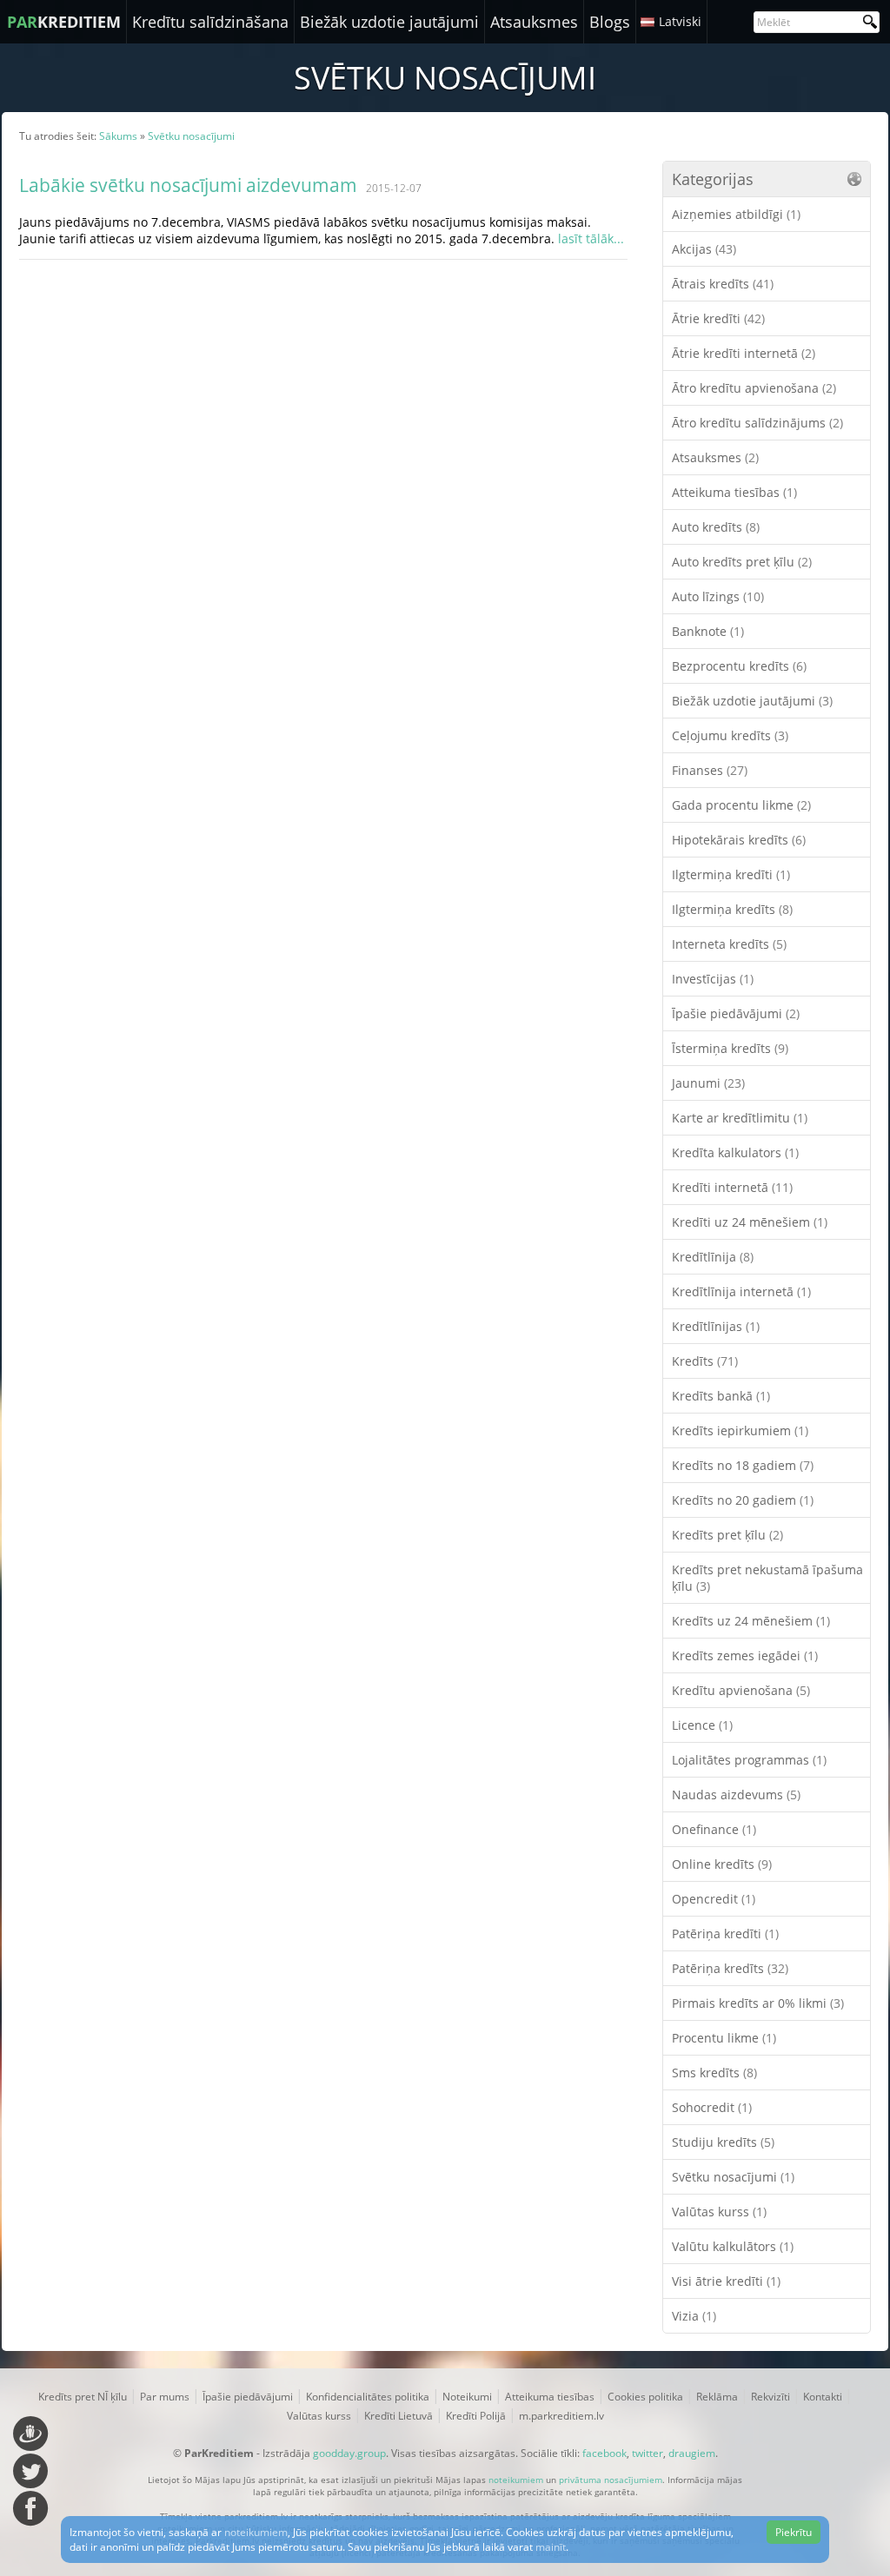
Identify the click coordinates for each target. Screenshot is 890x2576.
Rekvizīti (770, 2397)
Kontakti (823, 2397)
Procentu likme (724, 2038)
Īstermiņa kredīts (730, 1048)
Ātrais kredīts (723, 284)
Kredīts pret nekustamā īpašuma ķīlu (767, 1578)
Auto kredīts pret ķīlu (742, 562)
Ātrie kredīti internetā (744, 353)
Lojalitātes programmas (749, 1760)
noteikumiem (516, 2480)
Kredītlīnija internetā (741, 1291)
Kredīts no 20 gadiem (743, 1500)
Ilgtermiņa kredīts (732, 909)
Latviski (680, 21)
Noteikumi (467, 2397)
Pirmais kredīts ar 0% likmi (758, 2003)
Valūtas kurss (719, 2212)
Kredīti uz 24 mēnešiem (750, 1222)
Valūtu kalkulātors (733, 2246)
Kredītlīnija (713, 1257)
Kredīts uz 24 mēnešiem (751, 1621)
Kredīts (705, 1361)
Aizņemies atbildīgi (736, 214)
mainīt (551, 2547)
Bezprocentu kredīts (739, 666)
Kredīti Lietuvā (399, 2416)
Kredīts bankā (721, 1396)
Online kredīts (722, 1864)
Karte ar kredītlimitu (740, 1118)
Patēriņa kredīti (725, 1934)
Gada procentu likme (741, 805)
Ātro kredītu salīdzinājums (757, 423)
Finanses (710, 770)
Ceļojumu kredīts (730, 735)
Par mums (165, 2397)
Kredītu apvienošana (741, 1690)
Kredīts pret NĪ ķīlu (83, 2397)
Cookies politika (645, 2397)
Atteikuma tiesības (734, 492)
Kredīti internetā (732, 1187)
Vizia (694, 2316)
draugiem (692, 2453)
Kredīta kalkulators (735, 1152)
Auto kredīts (716, 527)
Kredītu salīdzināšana (210, 22)
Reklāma (717, 2397)
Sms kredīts (714, 2073)
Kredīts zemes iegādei (745, 1656)
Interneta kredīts (729, 944)
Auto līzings (718, 596)
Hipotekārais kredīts (739, 840)
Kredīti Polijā (476, 2416)
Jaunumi (708, 1083)
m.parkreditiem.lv (561, 2416)
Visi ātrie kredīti (726, 2281)
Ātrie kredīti (718, 318)
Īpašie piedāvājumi (736, 1013)
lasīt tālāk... (591, 238)
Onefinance (714, 1829)
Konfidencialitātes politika (368, 2397)
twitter (648, 2453)
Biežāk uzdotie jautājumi (389, 22)
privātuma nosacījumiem (611, 2480)
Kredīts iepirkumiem (740, 1430)
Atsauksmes (534, 22)
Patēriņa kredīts (730, 1968)
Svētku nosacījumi (733, 2177)
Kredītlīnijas (716, 1326)
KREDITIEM (64, 22)
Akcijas (704, 249)
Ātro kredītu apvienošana (754, 388)
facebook (604, 2453)
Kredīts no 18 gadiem (743, 1465)
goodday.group (349, 2453)
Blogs (610, 22)
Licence (702, 1725)
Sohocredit (712, 2107)
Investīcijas (713, 979)
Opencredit (714, 1899)
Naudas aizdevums (736, 1795)
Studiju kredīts (723, 2142)
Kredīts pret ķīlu (727, 1535)
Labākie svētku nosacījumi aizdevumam (188, 185)
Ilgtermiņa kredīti (731, 874)
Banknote (708, 631)
